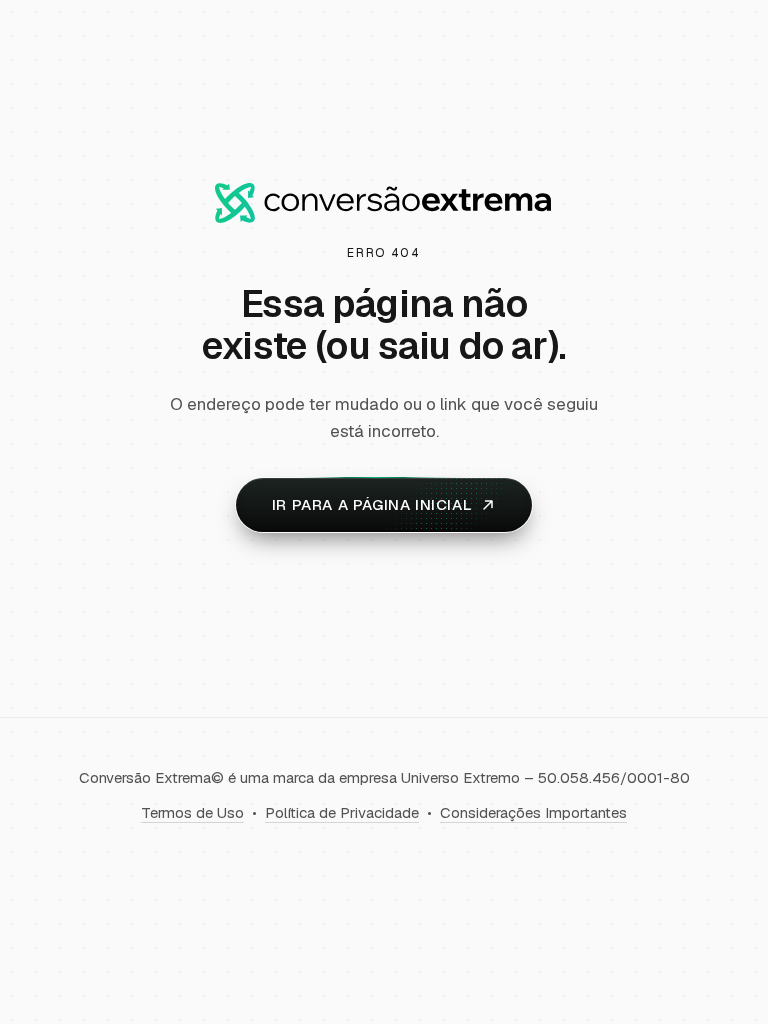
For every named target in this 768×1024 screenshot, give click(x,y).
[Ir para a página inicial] (384, 203)
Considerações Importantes (533, 812)
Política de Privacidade (342, 812)
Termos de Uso (192, 812)
